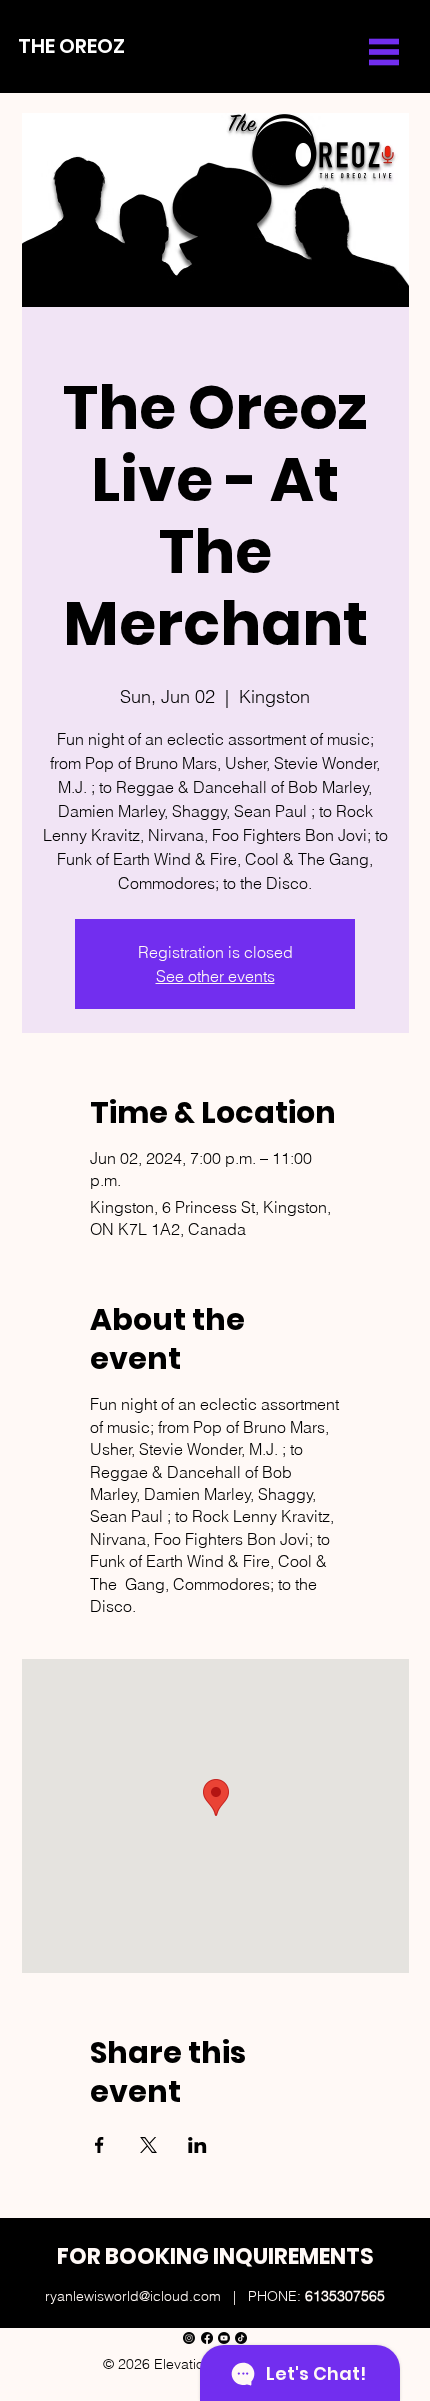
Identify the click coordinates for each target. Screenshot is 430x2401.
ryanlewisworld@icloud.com (133, 2296)
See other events (215, 976)
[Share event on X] (148, 2145)
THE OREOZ (71, 46)
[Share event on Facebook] (99, 2145)
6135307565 (345, 2296)
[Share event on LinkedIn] (197, 2145)
